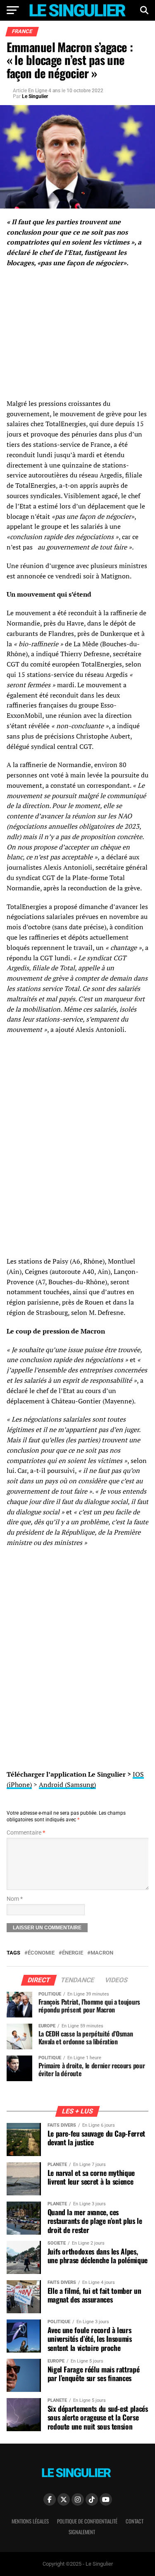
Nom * (15, 1899)
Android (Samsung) (67, 1784)
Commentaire (26, 1833)
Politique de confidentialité (87, 2521)
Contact (135, 2521)
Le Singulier (35, 96)
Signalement (82, 2532)
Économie (41, 1953)
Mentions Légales (30, 2521)
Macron (102, 1953)
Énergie (73, 1953)
